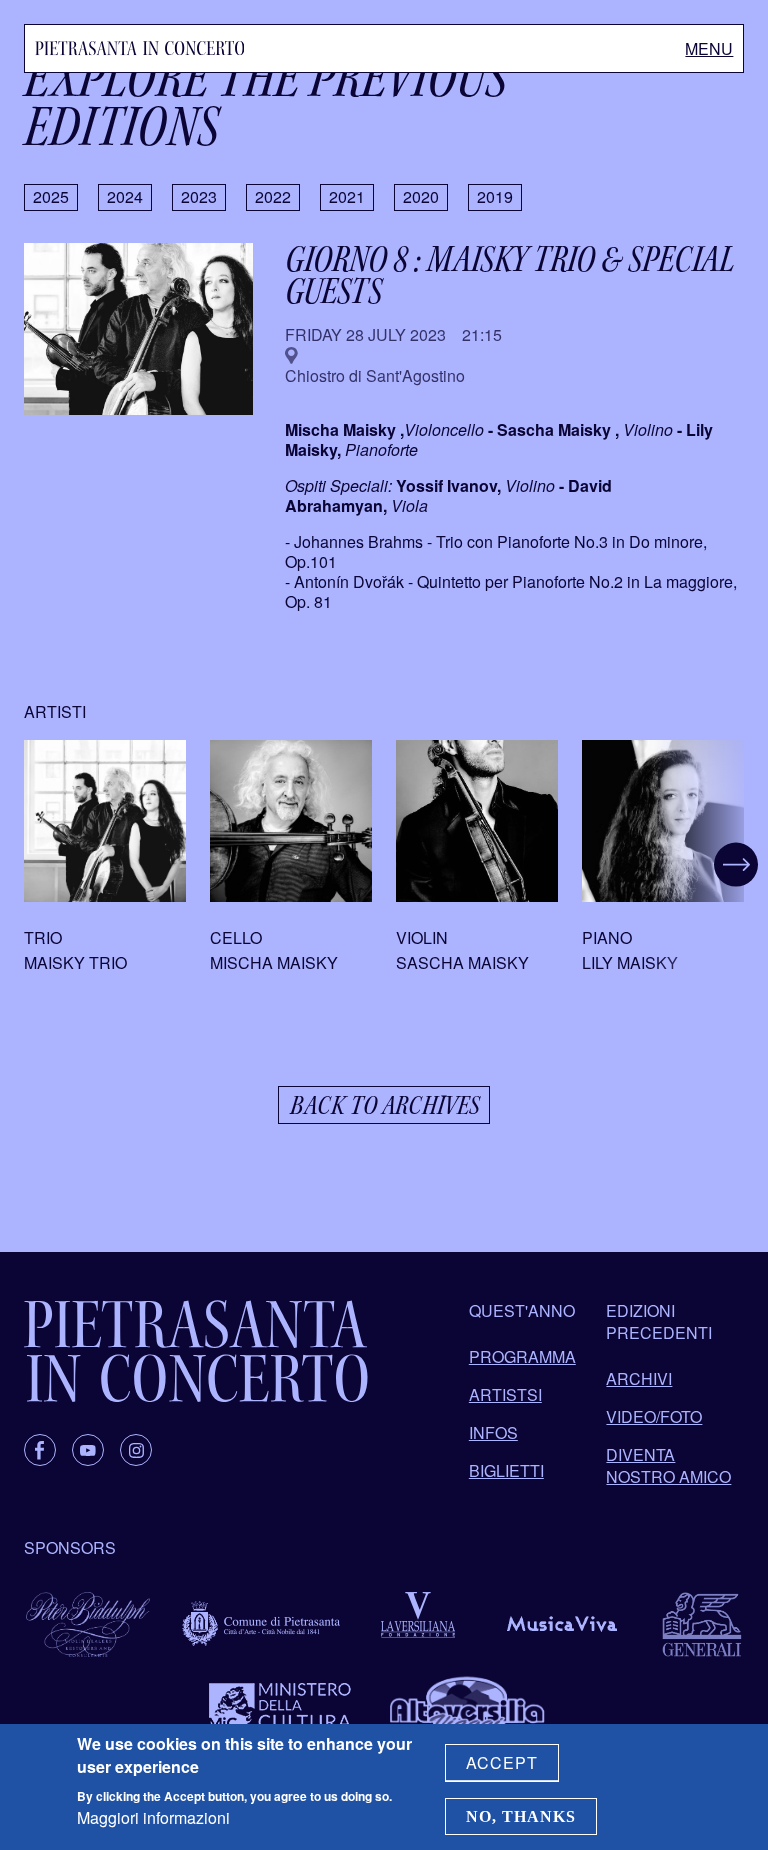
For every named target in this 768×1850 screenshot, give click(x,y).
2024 (125, 196)
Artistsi (505, 1394)
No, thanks (521, 1816)
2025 (51, 196)
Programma (522, 1356)
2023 (199, 196)
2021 (347, 196)
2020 (421, 196)
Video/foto (654, 1416)
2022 (273, 196)
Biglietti (506, 1470)
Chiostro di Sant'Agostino (375, 375)
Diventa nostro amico (668, 1465)
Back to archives (384, 1105)
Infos (493, 1432)
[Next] (710, 865)
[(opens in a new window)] (40, 1450)
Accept (502, 1762)
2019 (495, 196)
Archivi (639, 1378)
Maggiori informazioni (153, 1817)
